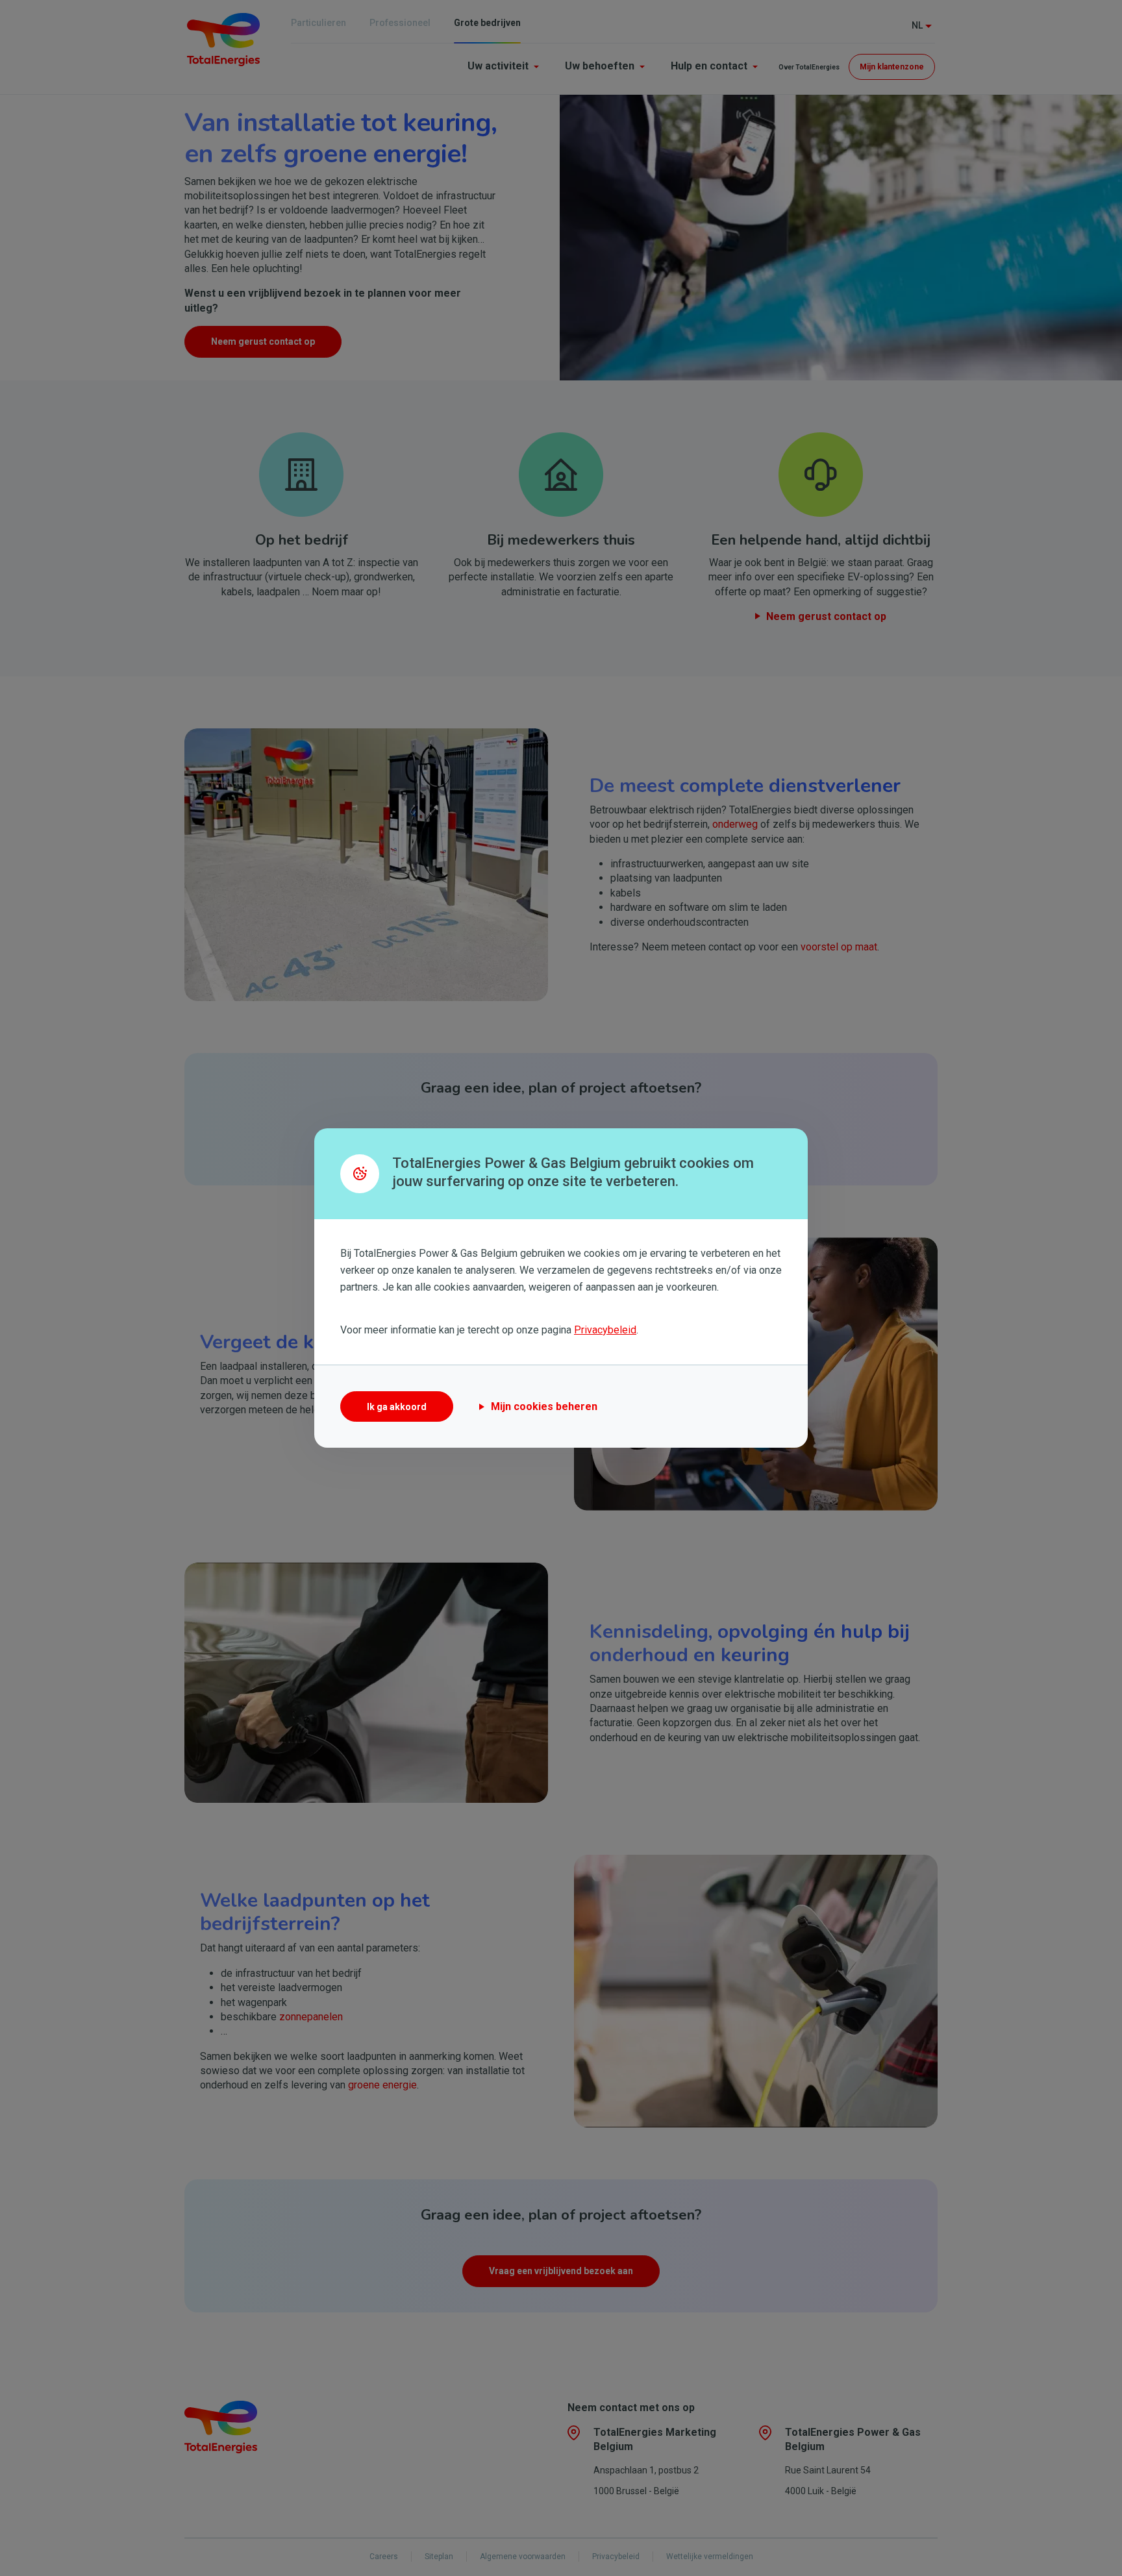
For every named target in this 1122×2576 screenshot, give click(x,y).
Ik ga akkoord (397, 1407)
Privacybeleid (605, 1330)
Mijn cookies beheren (544, 1406)
